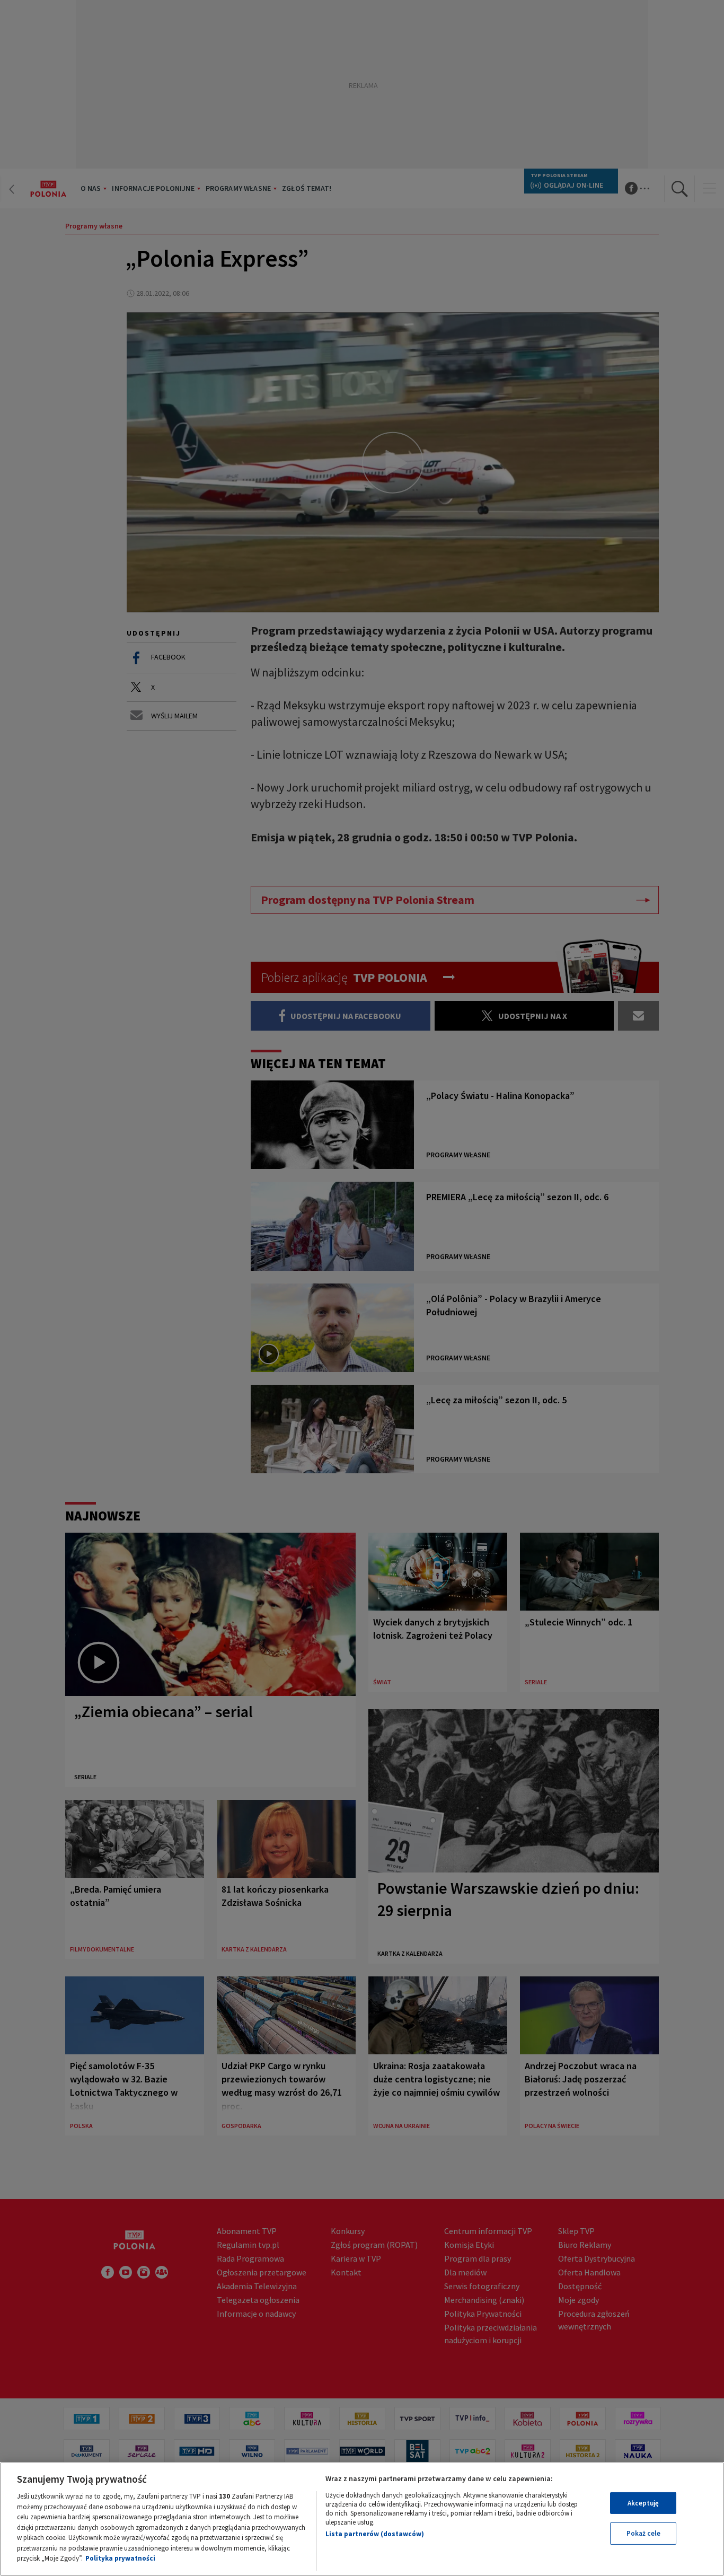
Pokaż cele (643, 2533)
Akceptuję (643, 2503)
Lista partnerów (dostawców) (375, 2534)
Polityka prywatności (120, 2558)
